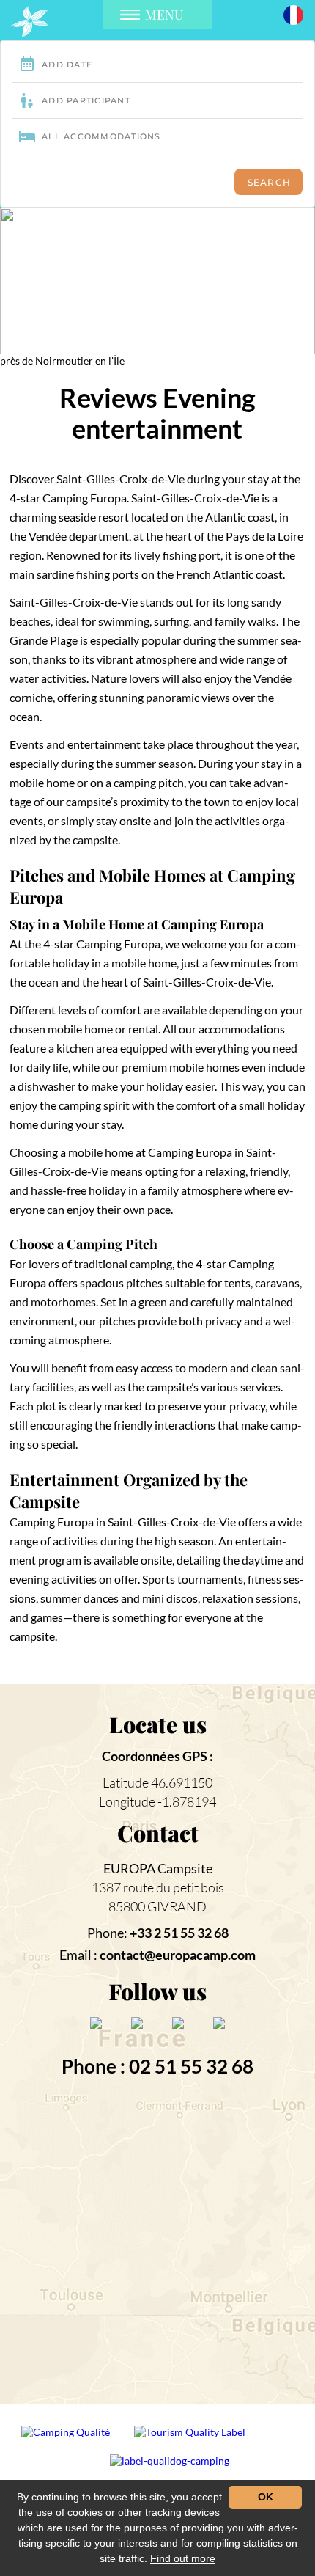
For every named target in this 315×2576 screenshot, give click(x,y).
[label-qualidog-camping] (170, 2466)
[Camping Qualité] (67, 2438)
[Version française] (293, 14)
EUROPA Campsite (158, 1868)
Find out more (183, 2558)
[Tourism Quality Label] (191, 2438)
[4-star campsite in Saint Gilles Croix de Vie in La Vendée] (30, 22)
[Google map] (158, 2243)
